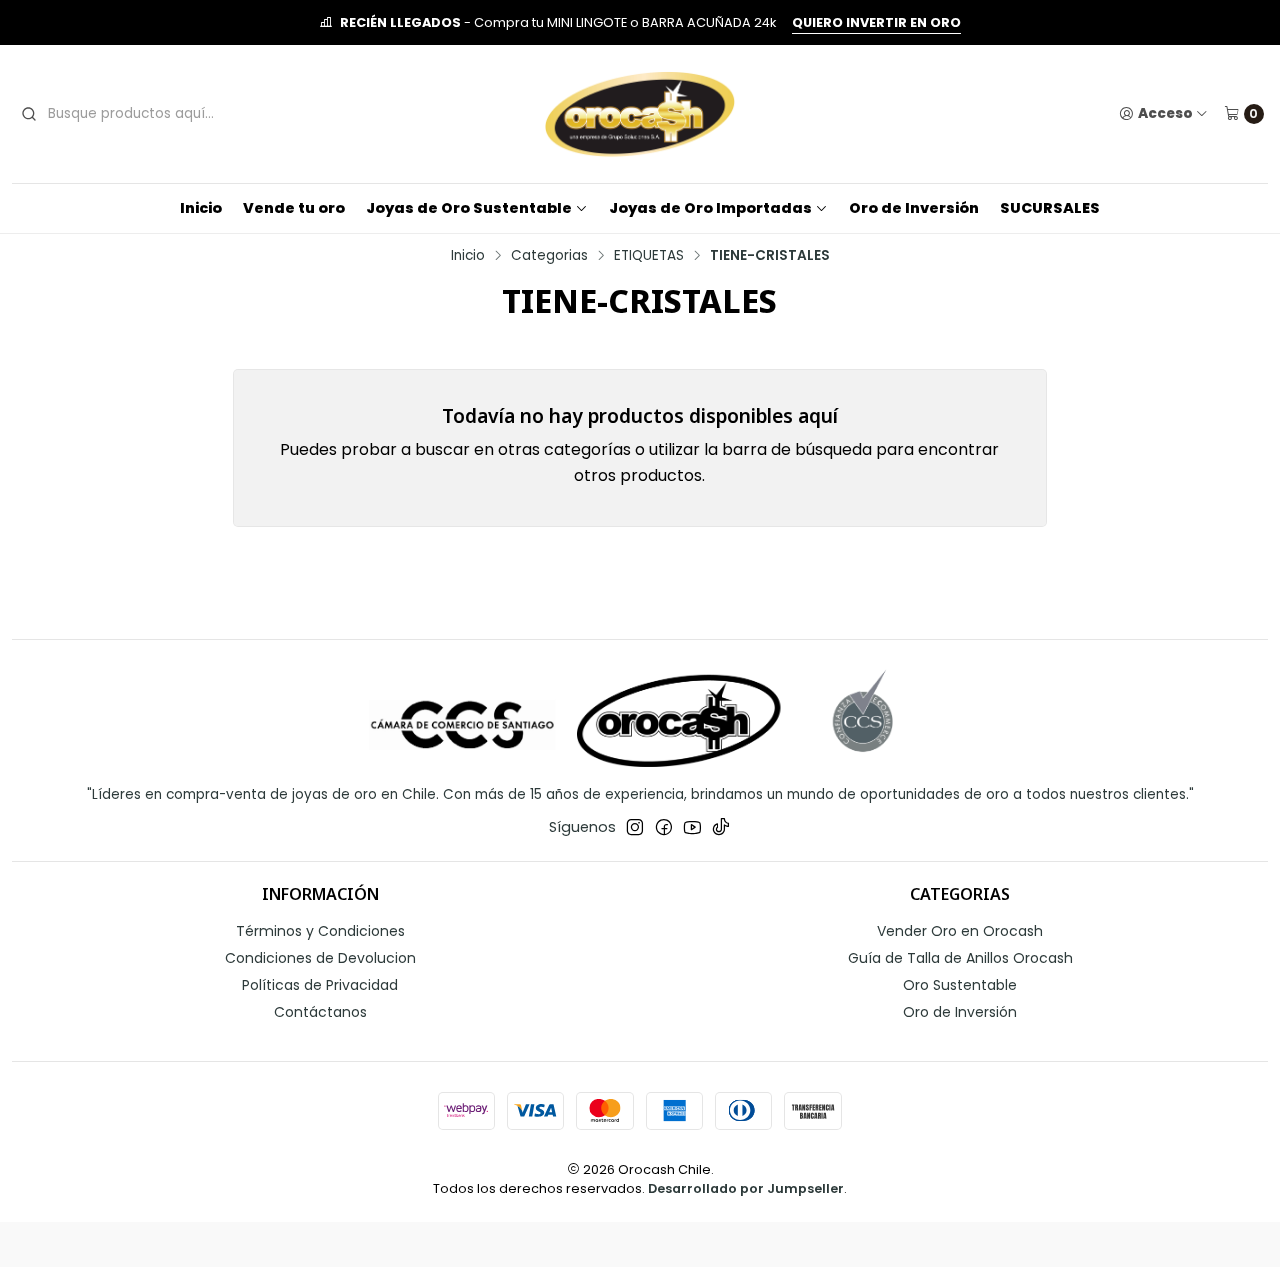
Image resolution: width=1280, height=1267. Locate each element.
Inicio (201, 208)
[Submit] (29, 114)
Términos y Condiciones (320, 931)
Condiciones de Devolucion (320, 958)
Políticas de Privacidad (320, 985)
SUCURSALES (1050, 208)
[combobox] (168, 114)
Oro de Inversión (914, 208)
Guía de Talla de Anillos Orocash (960, 958)
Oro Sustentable (960, 985)
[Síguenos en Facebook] (664, 827)
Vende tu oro (294, 208)
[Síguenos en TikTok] (721, 827)
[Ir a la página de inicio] (640, 114)
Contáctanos (320, 1012)
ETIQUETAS (649, 256)
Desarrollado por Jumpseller (746, 1188)
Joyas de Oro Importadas (710, 208)
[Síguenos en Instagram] (635, 827)
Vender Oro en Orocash (960, 931)
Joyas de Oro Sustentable (469, 208)
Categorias (549, 256)
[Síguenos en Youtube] (692, 827)
